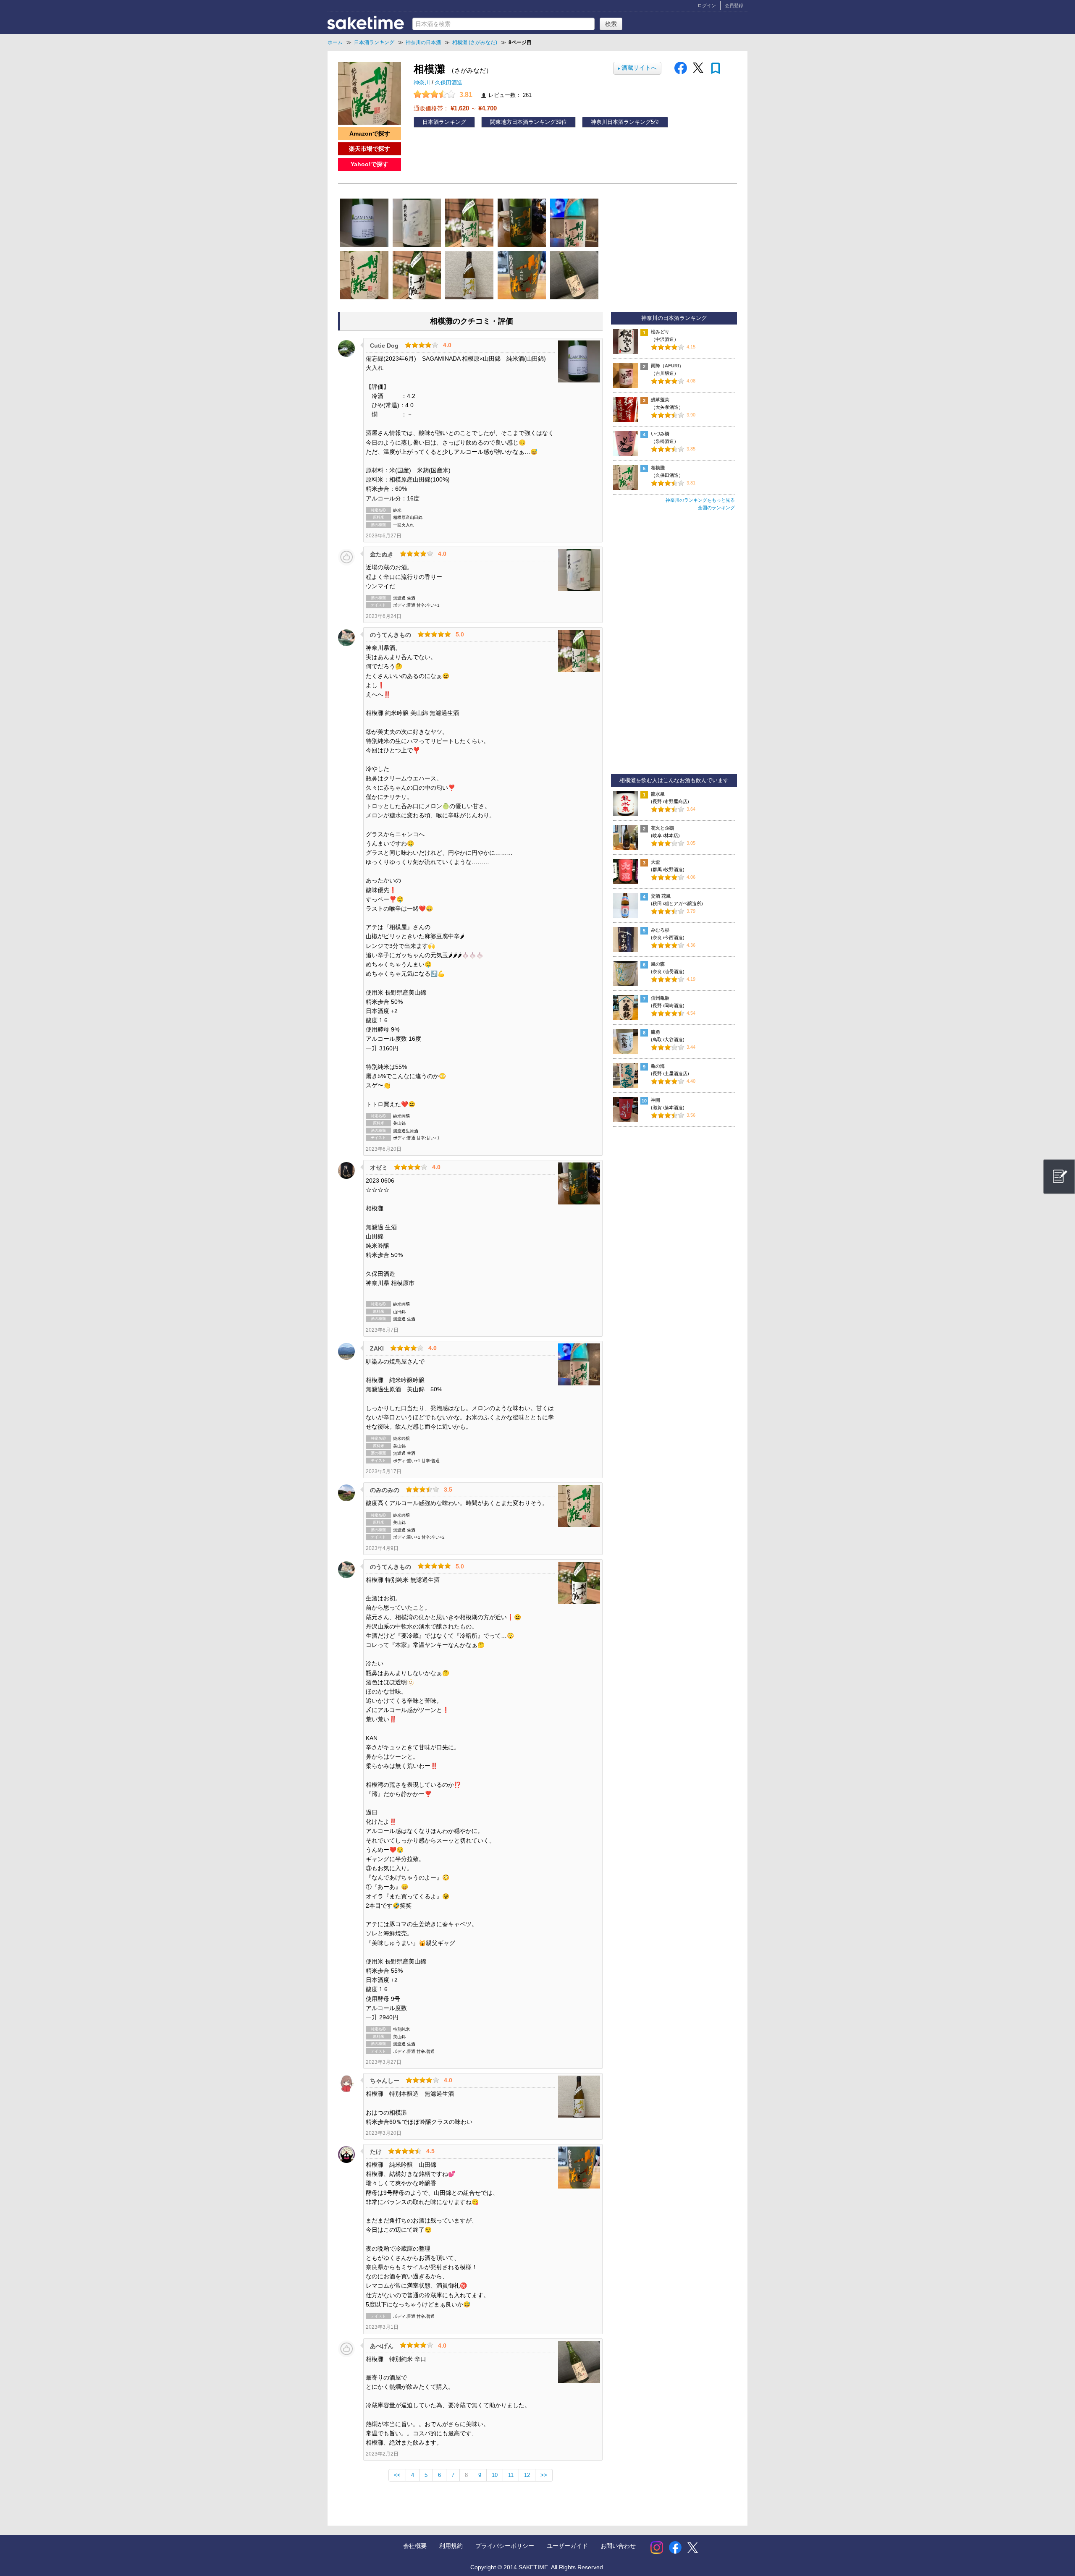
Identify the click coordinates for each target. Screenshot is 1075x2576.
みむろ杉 (660, 930)
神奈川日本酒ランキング (621, 122)
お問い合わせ (618, 2546)
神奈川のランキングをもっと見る (700, 500)
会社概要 (415, 2546)
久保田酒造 (449, 83)
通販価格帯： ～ (455, 108)
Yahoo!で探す (370, 164)
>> (544, 2475)
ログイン (707, 5)
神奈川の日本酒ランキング (674, 318)
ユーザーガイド (567, 2546)
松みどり (660, 332)
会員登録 (734, 5)
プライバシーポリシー (505, 2546)
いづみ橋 (660, 434)
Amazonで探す (370, 134)
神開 (655, 1100)
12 (527, 2475)
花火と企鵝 (662, 828)
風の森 (658, 964)
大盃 (655, 862)
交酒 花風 (661, 896)
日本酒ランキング (444, 122)
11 (511, 2475)
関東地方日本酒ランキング (523, 122)
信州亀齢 (660, 998)
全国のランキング (716, 508)
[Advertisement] (674, 646)
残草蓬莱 (660, 400)
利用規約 (451, 2546)
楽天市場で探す (370, 149)
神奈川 (423, 83)
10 (495, 2475)
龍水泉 (658, 794)
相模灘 (658, 468)
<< (397, 2475)
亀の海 (658, 1066)
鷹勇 (655, 1032)
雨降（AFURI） (667, 366)
